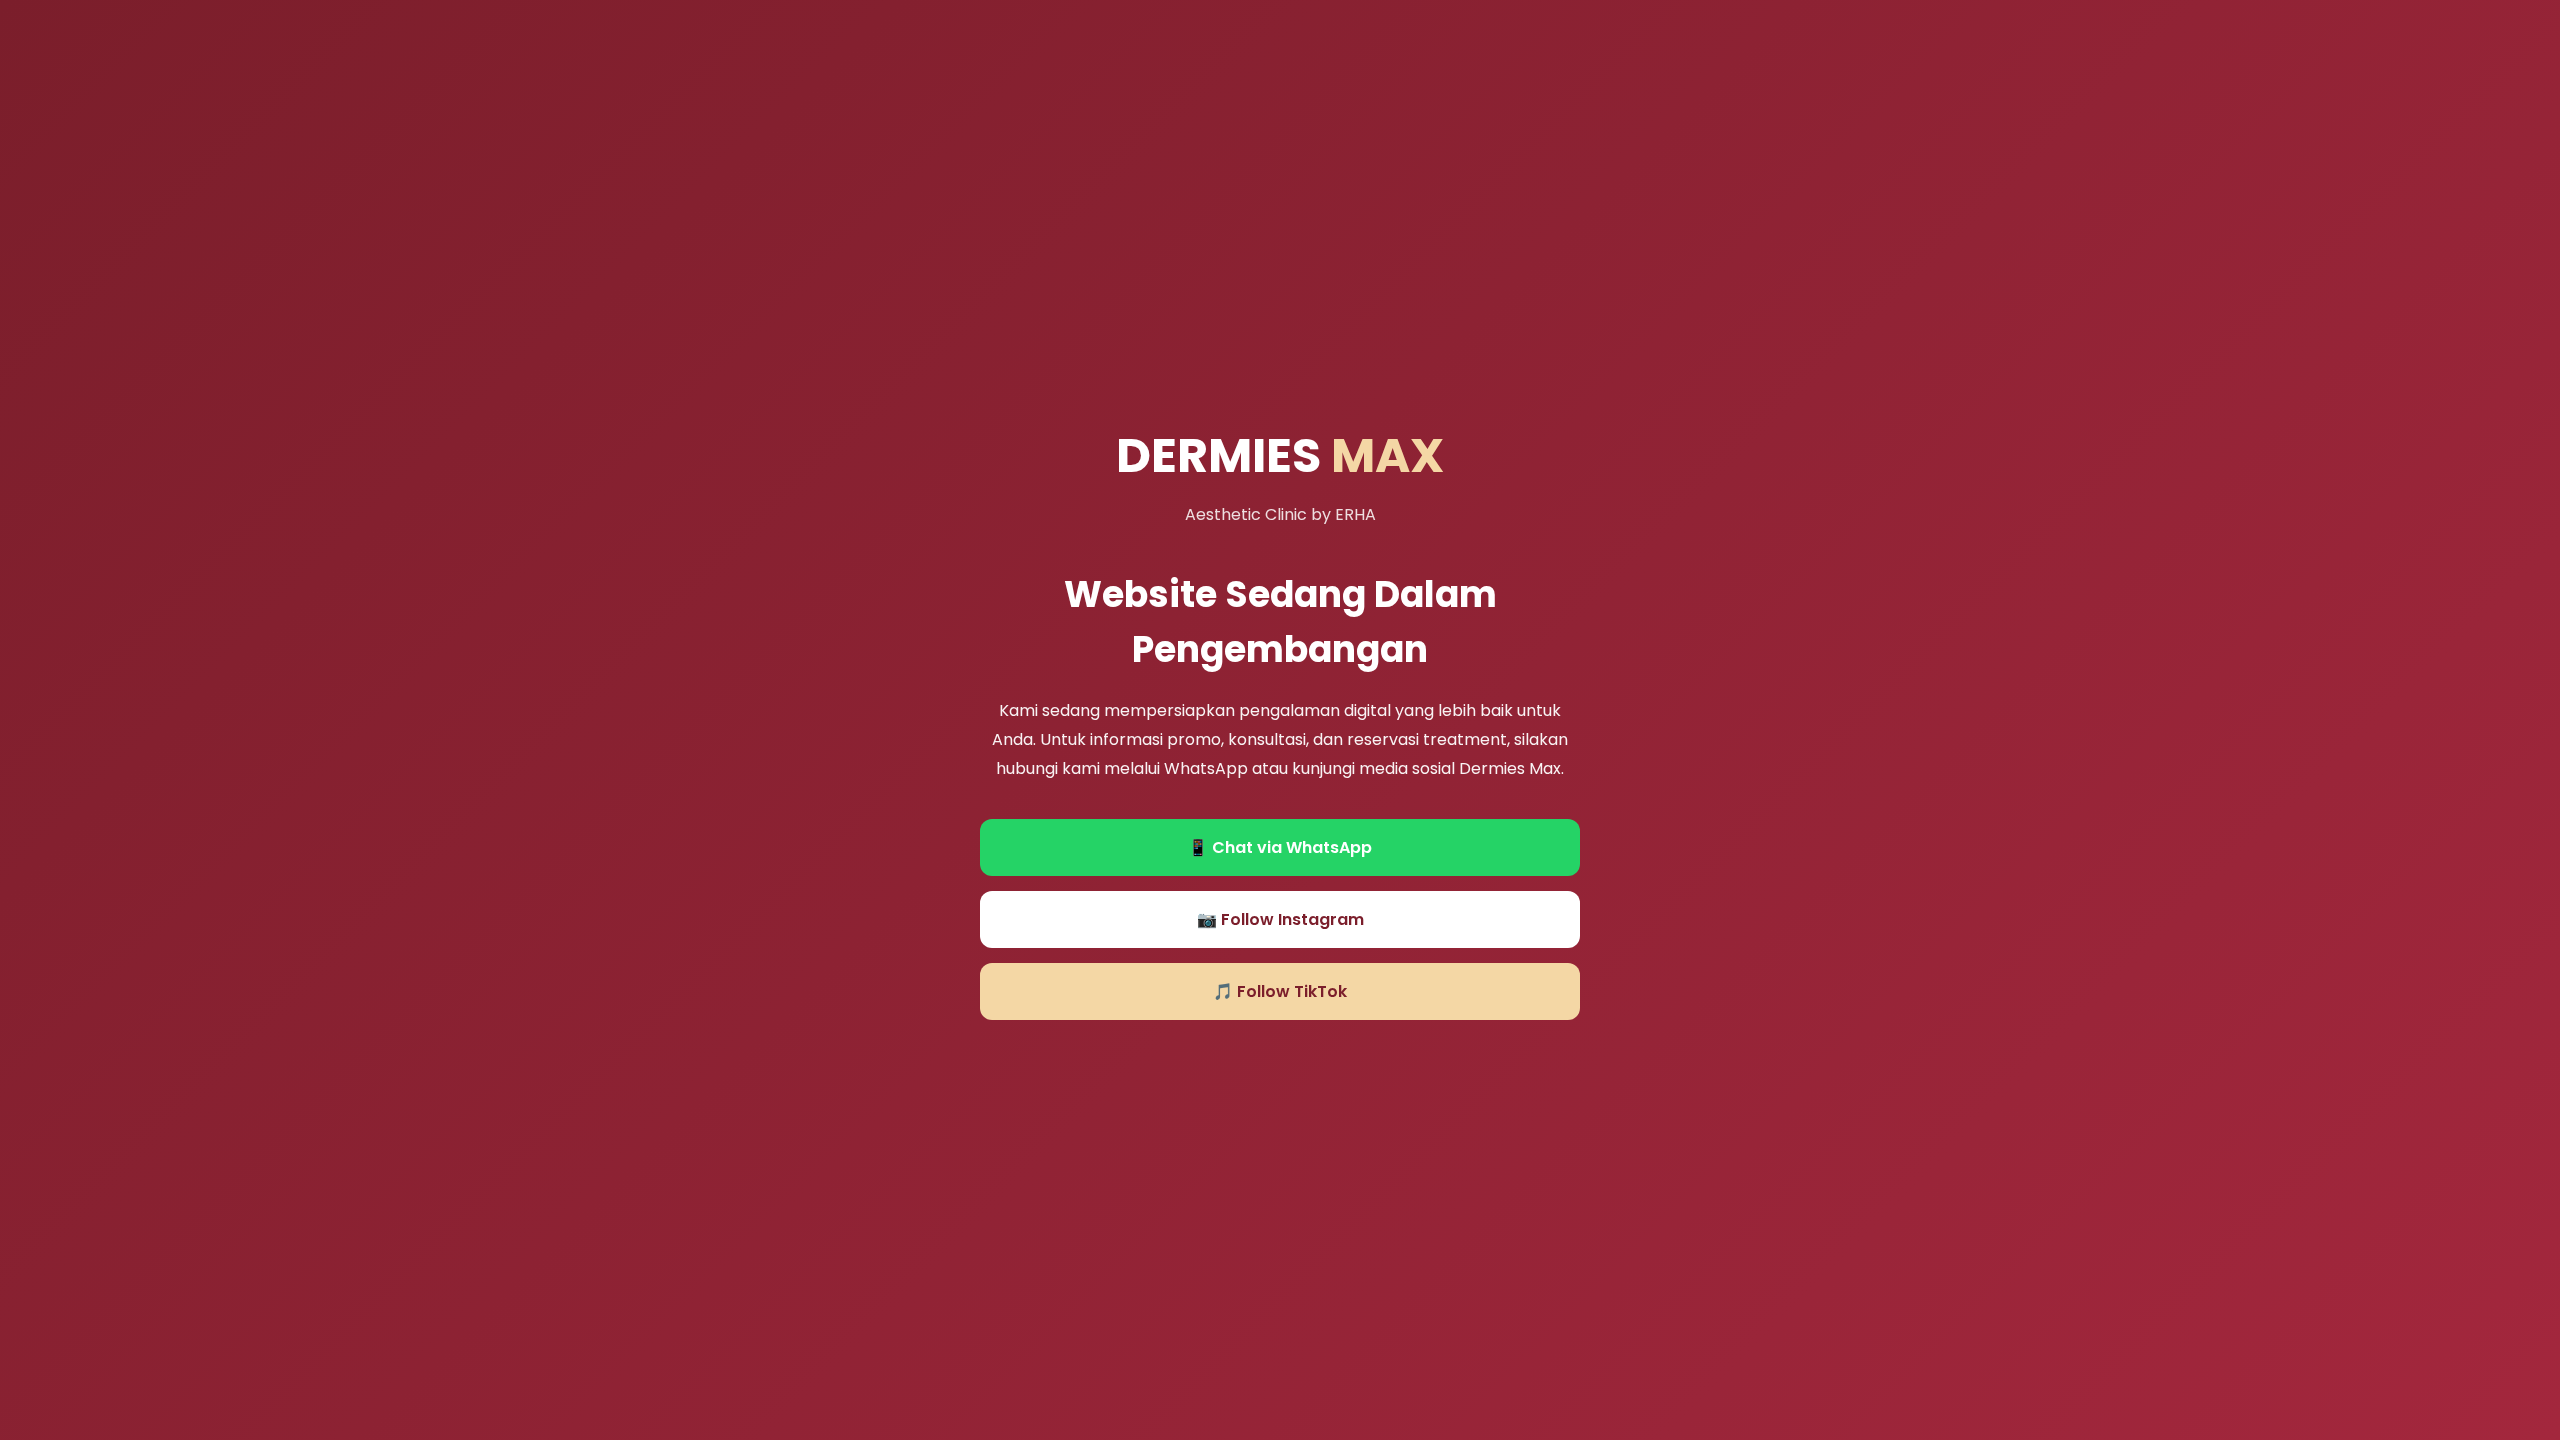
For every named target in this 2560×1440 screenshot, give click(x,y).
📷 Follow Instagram (1280, 919)
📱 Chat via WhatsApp (1280, 847)
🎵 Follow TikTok (1280, 991)
